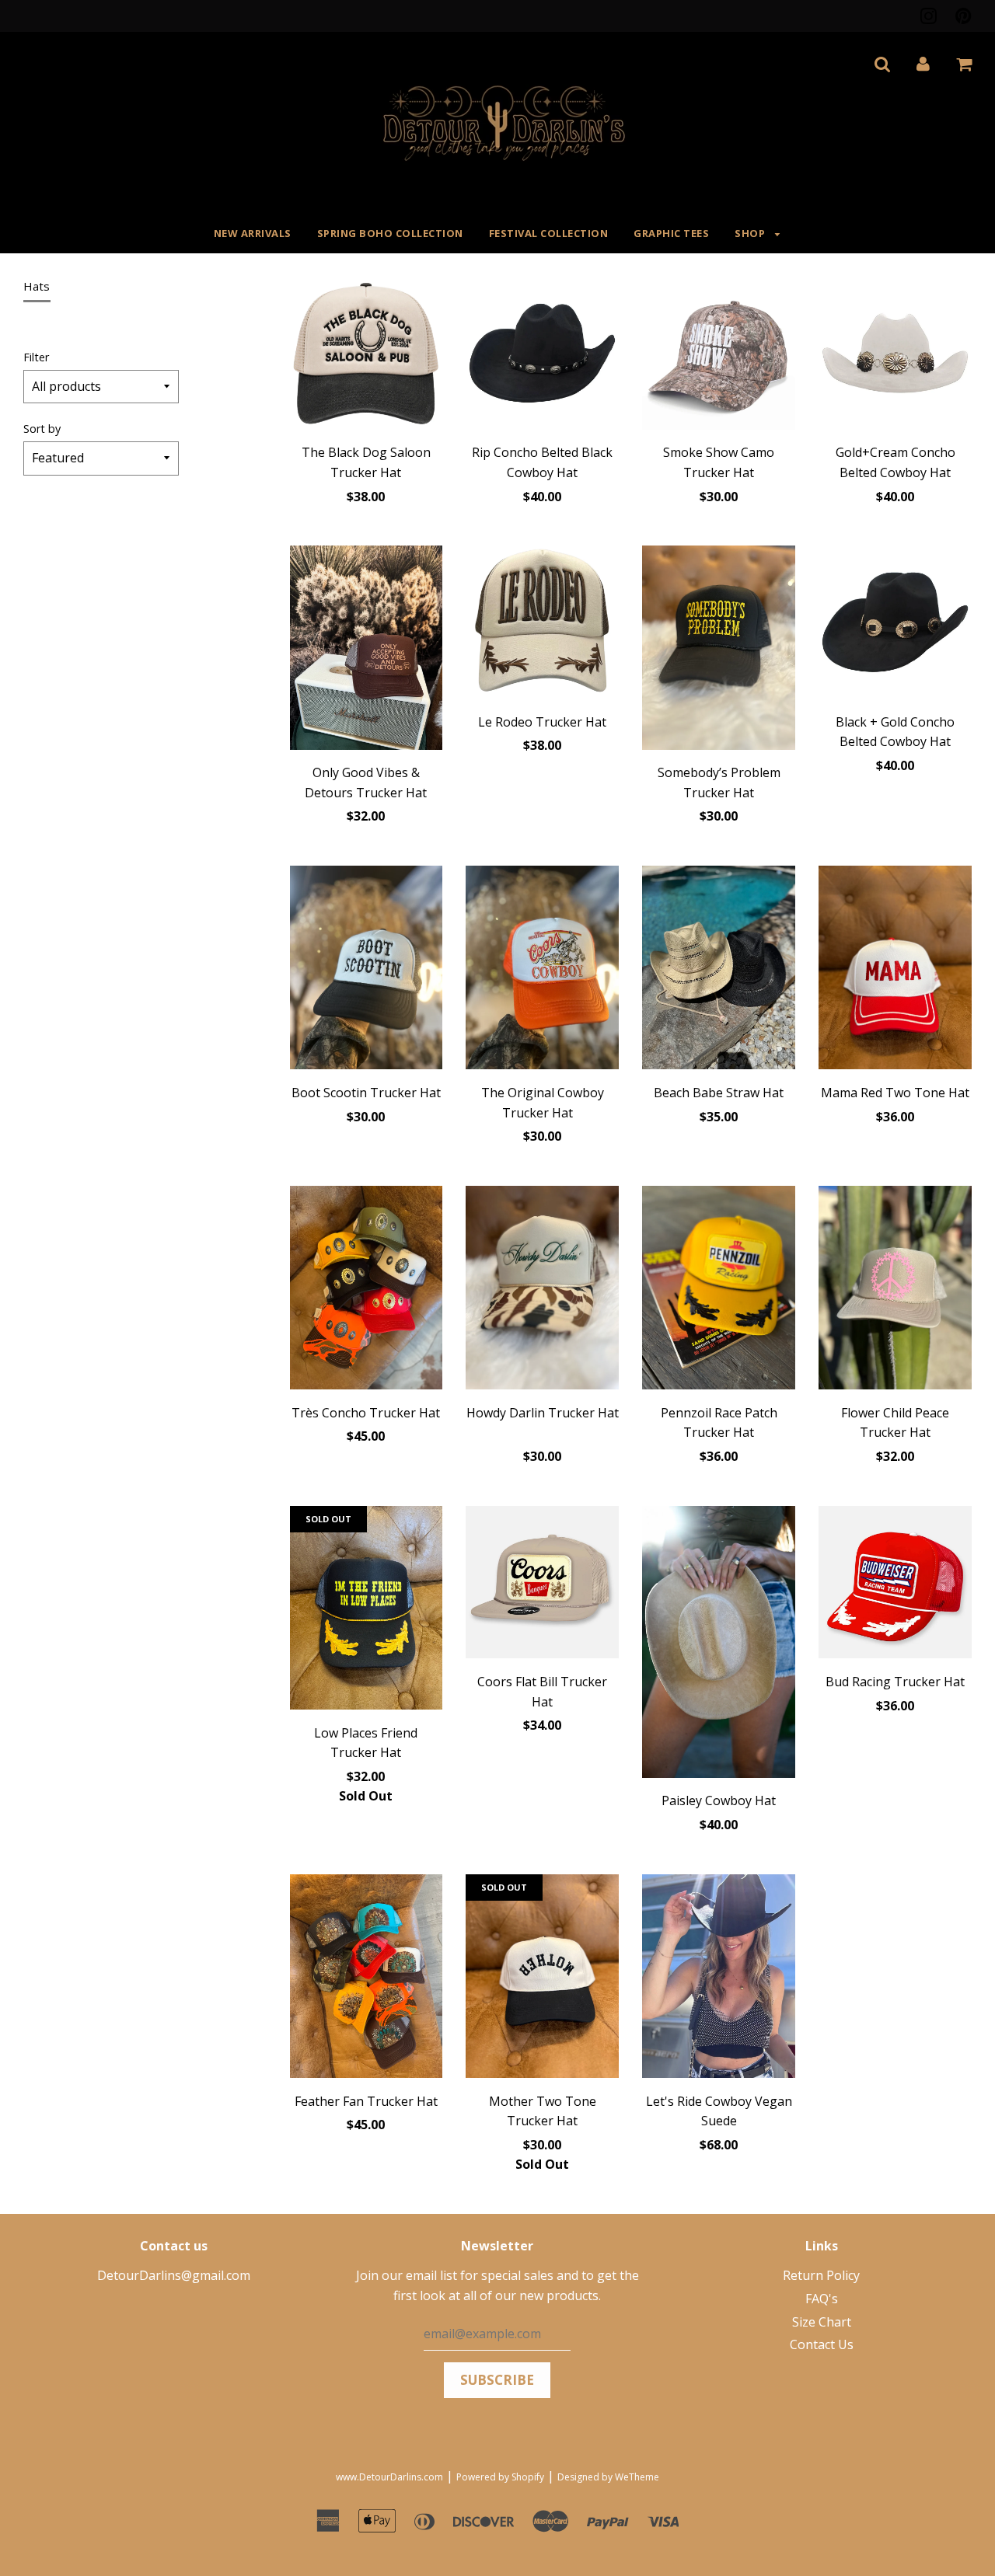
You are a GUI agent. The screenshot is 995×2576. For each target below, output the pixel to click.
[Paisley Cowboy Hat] (719, 1645)
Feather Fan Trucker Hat (366, 2101)
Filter (36, 357)
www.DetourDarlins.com (389, 2477)
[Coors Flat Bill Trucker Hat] (542, 1585)
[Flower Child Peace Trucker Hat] (895, 1291)
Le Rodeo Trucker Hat (542, 722)
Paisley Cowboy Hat (719, 1800)
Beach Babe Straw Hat (719, 1093)
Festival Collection (549, 233)
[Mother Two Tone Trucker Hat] (542, 1979)
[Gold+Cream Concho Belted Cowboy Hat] (895, 356)
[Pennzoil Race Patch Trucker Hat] (719, 1291)
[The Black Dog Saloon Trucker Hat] (367, 356)
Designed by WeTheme (608, 2477)
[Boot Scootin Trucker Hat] (367, 971)
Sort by (42, 429)
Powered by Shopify (500, 2477)
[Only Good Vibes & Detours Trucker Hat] (367, 650)
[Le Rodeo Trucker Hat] (542, 625)
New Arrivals (253, 233)
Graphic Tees (671, 233)
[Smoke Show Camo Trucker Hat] (719, 356)
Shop (751, 233)
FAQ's (822, 2299)
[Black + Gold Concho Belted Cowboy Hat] (895, 625)
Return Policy (821, 2275)
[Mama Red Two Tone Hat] (895, 971)
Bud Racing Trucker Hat (895, 1682)
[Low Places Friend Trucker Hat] (367, 1611)
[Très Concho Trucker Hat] (367, 1291)
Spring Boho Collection (390, 233)
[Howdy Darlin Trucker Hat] (542, 1291)
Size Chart (822, 2322)
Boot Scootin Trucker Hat (366, 1093)
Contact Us (822, 2344)
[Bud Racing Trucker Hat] (895, 1585)
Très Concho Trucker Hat (366, 1413)
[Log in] (923, 64)
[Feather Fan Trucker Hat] (367, 1979)
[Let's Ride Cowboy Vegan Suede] (719, 1979)
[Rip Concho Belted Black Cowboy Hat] (542, 356)
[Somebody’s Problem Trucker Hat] (719, 650)
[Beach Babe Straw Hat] (719, 971)
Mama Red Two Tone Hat (895, 1093)
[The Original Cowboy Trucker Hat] (542, 971)
